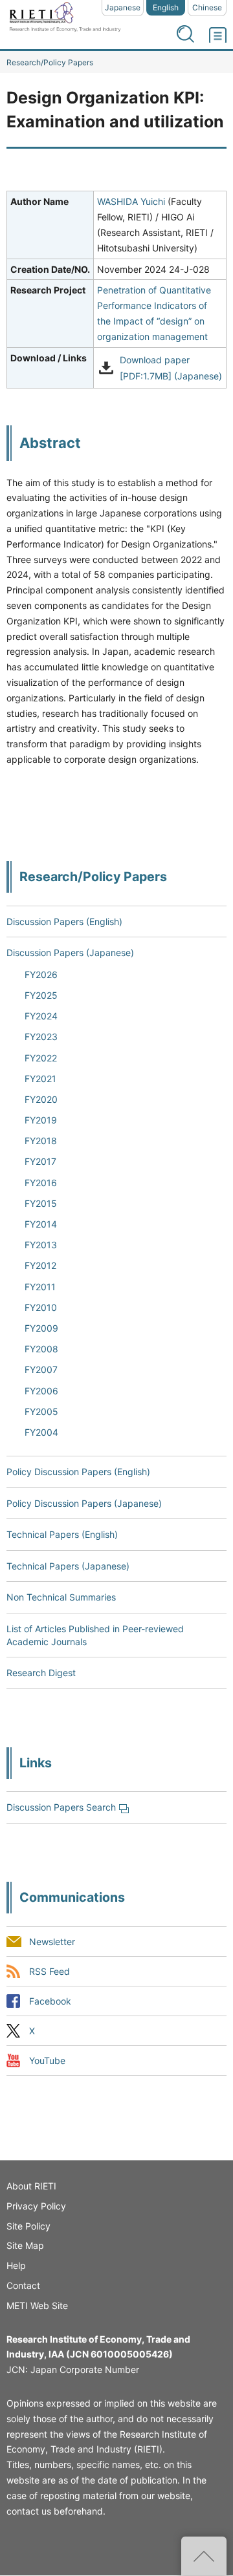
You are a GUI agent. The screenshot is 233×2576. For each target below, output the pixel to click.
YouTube (47, 2060)
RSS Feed (50, 1971)
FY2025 (41, 995)
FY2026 (41, 974)
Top (204, 2556)
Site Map (25, 2245)
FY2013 (41, 1245)
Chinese (207, 7)
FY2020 (41, 1099)
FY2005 (41, 1411)
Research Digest (41, 1673)
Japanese (123, 7)
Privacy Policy (36, 2206)
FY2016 (41, 1183)
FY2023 (41, 1037)
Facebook (50, 2001)
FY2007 (41, 1369)
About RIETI (31, 2186)
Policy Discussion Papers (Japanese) (84, 1503)
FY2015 (41, 1203)
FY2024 (41, 1016)
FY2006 (41, 1391)
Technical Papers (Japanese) (68, 1566)
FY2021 (40, 1079)
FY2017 (40, 1161)
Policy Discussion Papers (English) (78, 1472)
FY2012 (40, 1265)
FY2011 (40, 1287)
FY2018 (41, 1141)
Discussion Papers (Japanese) (70, 953)
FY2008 (41, 1349)
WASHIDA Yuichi (131, 201)
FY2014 (41, 1224)
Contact (23, 2285)
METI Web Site (37, 2305)
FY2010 (41, 1307)
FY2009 (41, 1328)
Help (16, 2265)
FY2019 (41, 1120)
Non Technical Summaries (61, 1597)
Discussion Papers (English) (64, 921)
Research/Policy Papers (50, 62)
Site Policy (28, 2226)
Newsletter (52, 1942)
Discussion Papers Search (61, 1807)
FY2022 (41, 1058)
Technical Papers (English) (62, 1534)
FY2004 (41, 1432)
